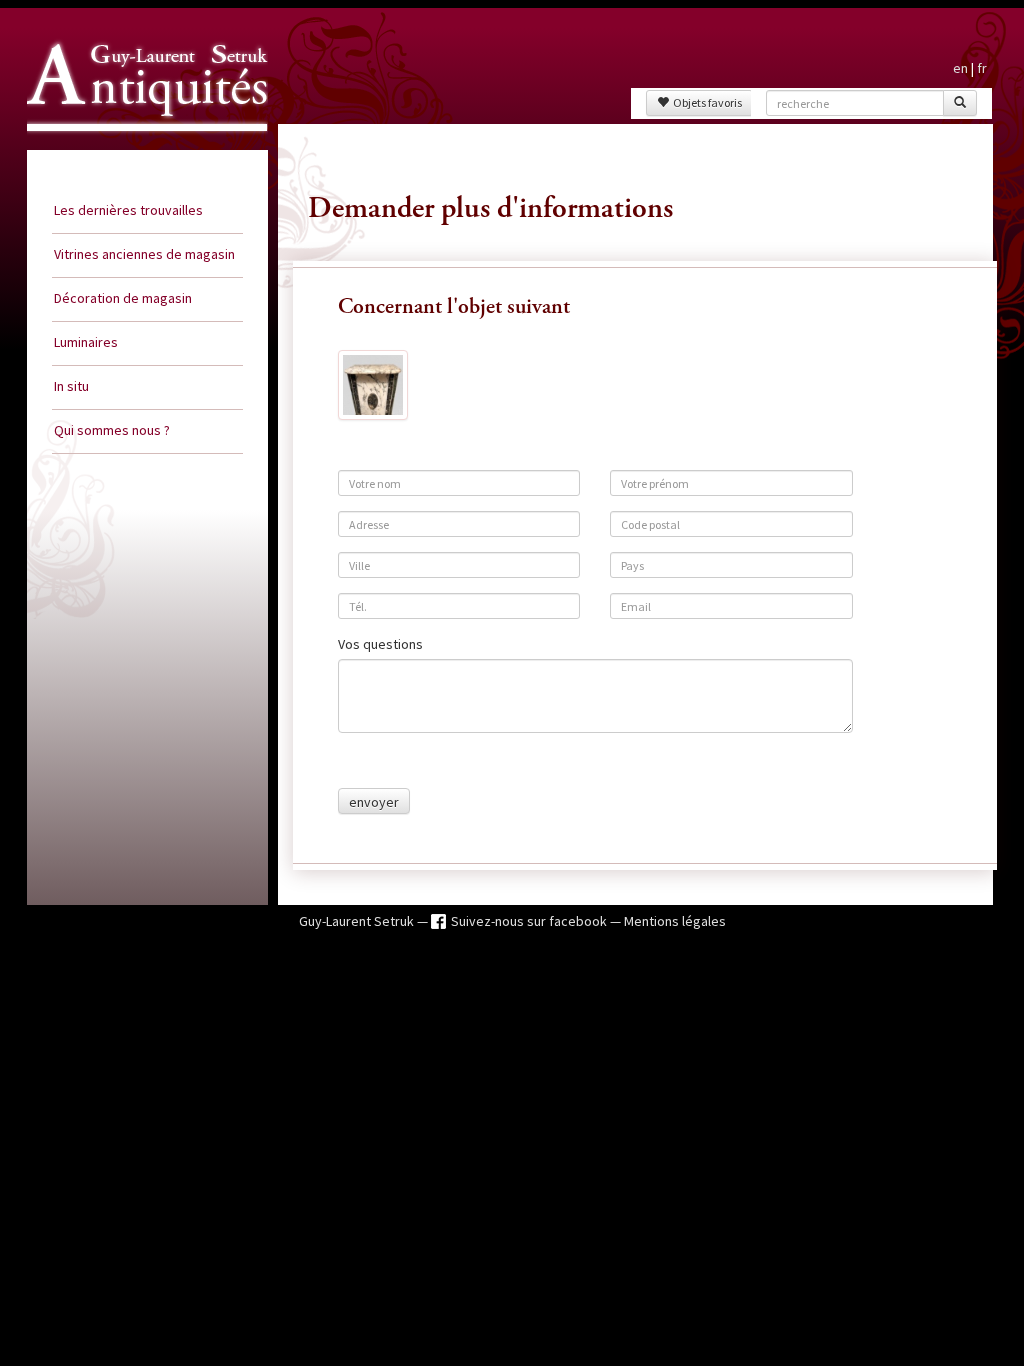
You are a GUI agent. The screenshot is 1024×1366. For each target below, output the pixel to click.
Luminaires (86, 342)
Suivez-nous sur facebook (530, 921)
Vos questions (380, 644)
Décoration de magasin (123, 298)
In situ (71, 386)
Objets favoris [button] (705, 102)
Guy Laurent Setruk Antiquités (139, 149)
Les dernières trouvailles (128, 210)
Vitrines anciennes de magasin (144, 254)
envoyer (374, 802)
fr (982, 68)
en (960, 68)
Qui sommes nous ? (112, 430)
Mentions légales (675, 921)
